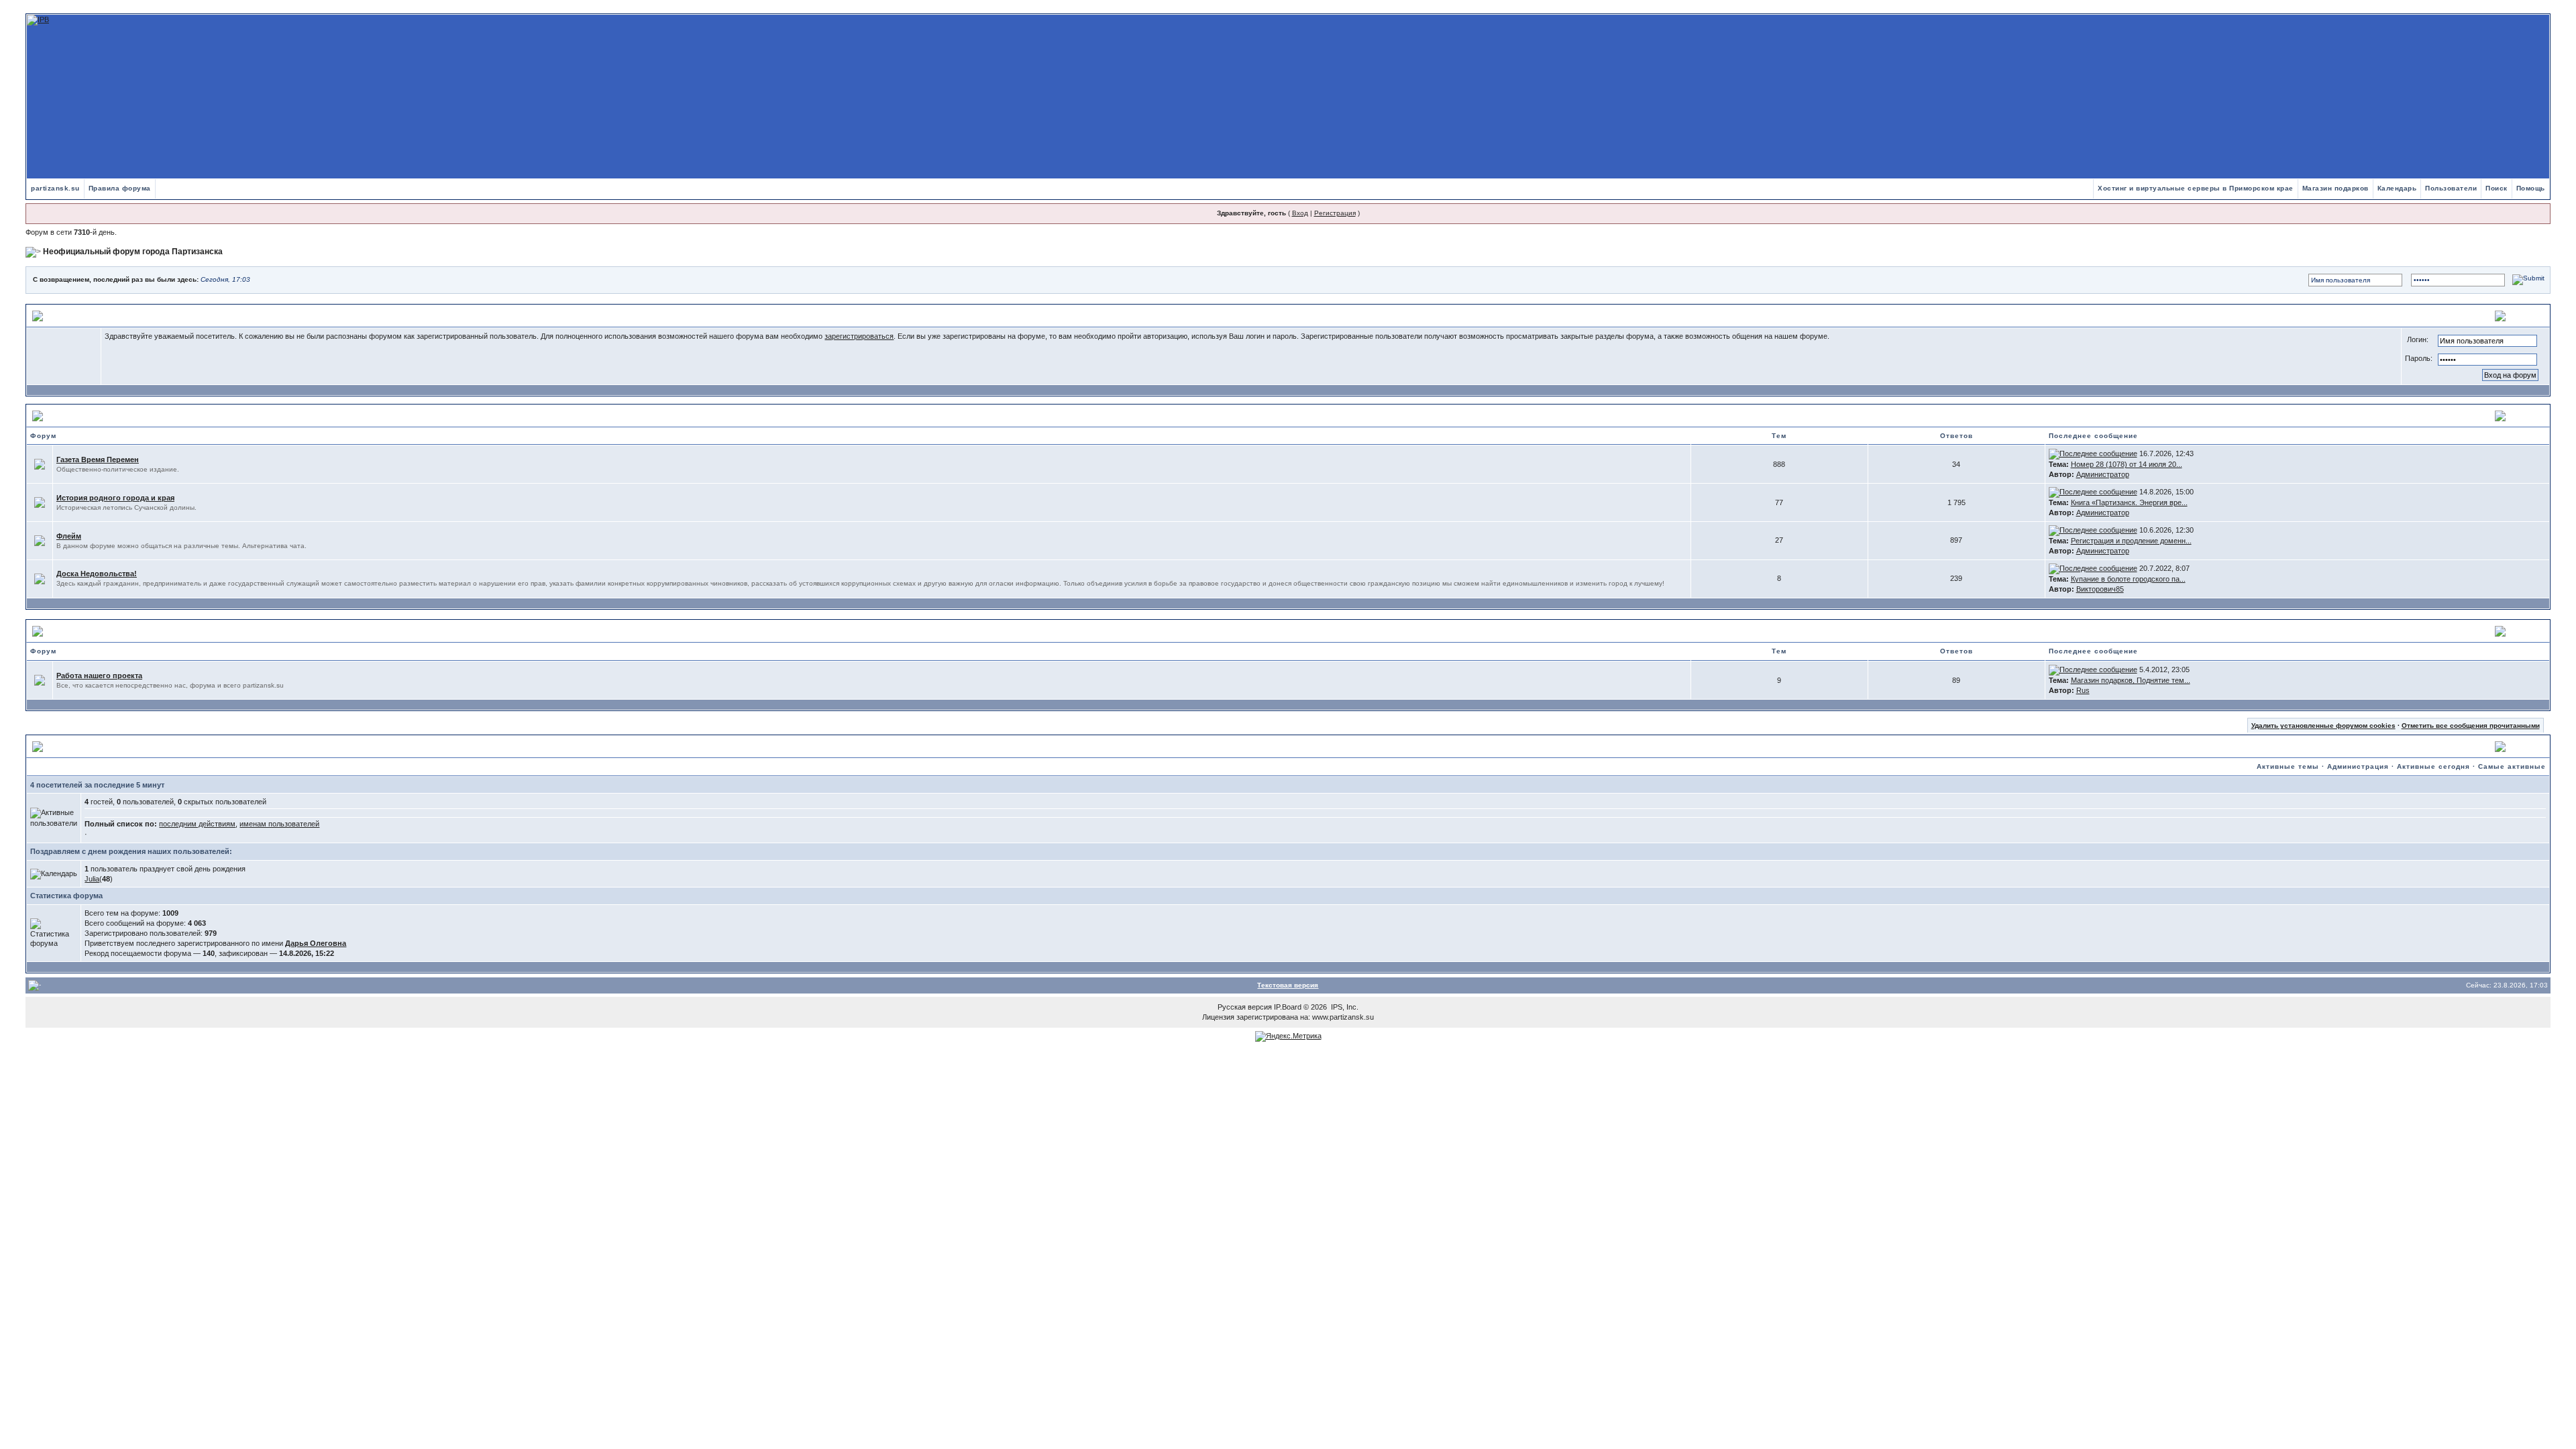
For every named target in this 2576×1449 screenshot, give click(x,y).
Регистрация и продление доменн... (2131, 541)
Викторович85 (2100, 589)
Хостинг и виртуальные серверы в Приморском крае (2196, 188)
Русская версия (1245, 1007)
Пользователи (2451, 188)
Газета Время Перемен (98, 460)
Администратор (2103, 474)
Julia (92, 879)
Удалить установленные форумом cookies (2323, 726)
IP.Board (1288, 1007)
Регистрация (1335, 213)
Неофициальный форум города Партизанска (133, 252)
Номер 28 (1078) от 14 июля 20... (2127, 464)
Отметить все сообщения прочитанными (2471, 726)
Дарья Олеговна (316, 943)
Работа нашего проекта (99, 676)
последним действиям (197, 824)
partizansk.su (55, 188)
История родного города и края (115, 498)
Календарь (2397, 188)
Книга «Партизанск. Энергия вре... (2129, 502)
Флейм (69, 536)
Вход (1300, 213)
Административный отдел (102, 631)
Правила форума (120, 188)
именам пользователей (279, 824)
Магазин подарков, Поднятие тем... (2131, 680)
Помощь (2531, 188)
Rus (2083, 690)
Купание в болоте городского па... (2128, 579)
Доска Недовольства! (97, 574)
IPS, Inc (1344, 1007)
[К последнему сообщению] (2093, 453)
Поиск (2497, 188)
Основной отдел (82, 415)
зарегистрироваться (859, 336)
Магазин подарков (2336, 188)
